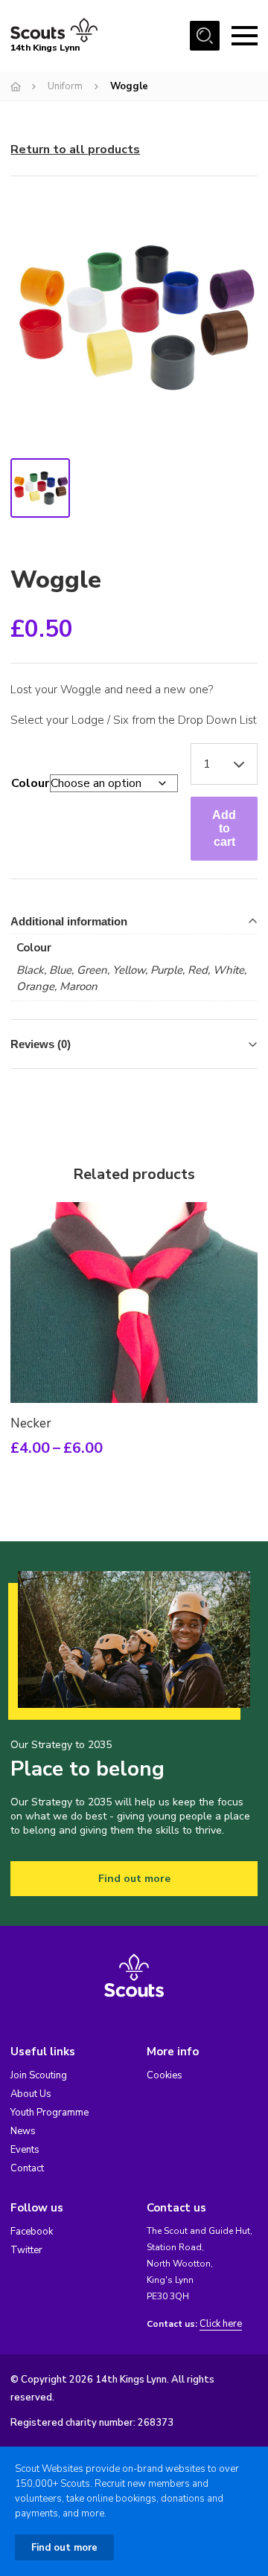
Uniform (65, 86)
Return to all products (75, 150)
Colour (30, 783)
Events (25, 2150)
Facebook (32, 2232)
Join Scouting (39, 2075)
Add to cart (224, 828)
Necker (31, 1423)
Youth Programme (50, 2113)
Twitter (26, 2250)
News (23, 2131)
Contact (27, 2168)
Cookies (165, 2075)
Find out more (134, 1879)
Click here (221, 2324)
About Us (31, 2094)
